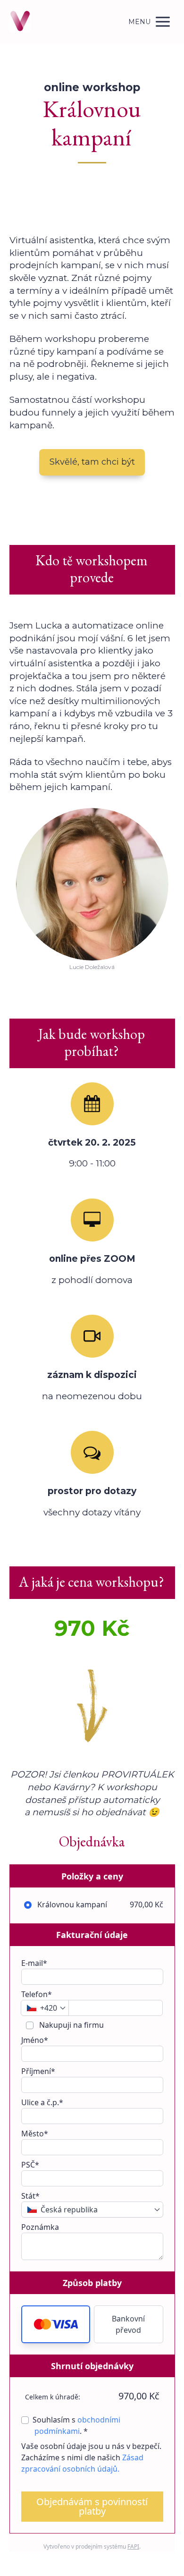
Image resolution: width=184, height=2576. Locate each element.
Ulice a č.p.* (42, 2102)
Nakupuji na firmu (71, 2025)
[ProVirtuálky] (20, 22)
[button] (56, 2324)
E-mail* (34, 1963)
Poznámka (40, 2227)
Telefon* (37, 1994)
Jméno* (35, 2040)
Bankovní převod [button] (128, 2324)
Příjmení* (38, 2071)
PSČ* (30, 2165)
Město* (35, 2134)
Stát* (30, 2196)
